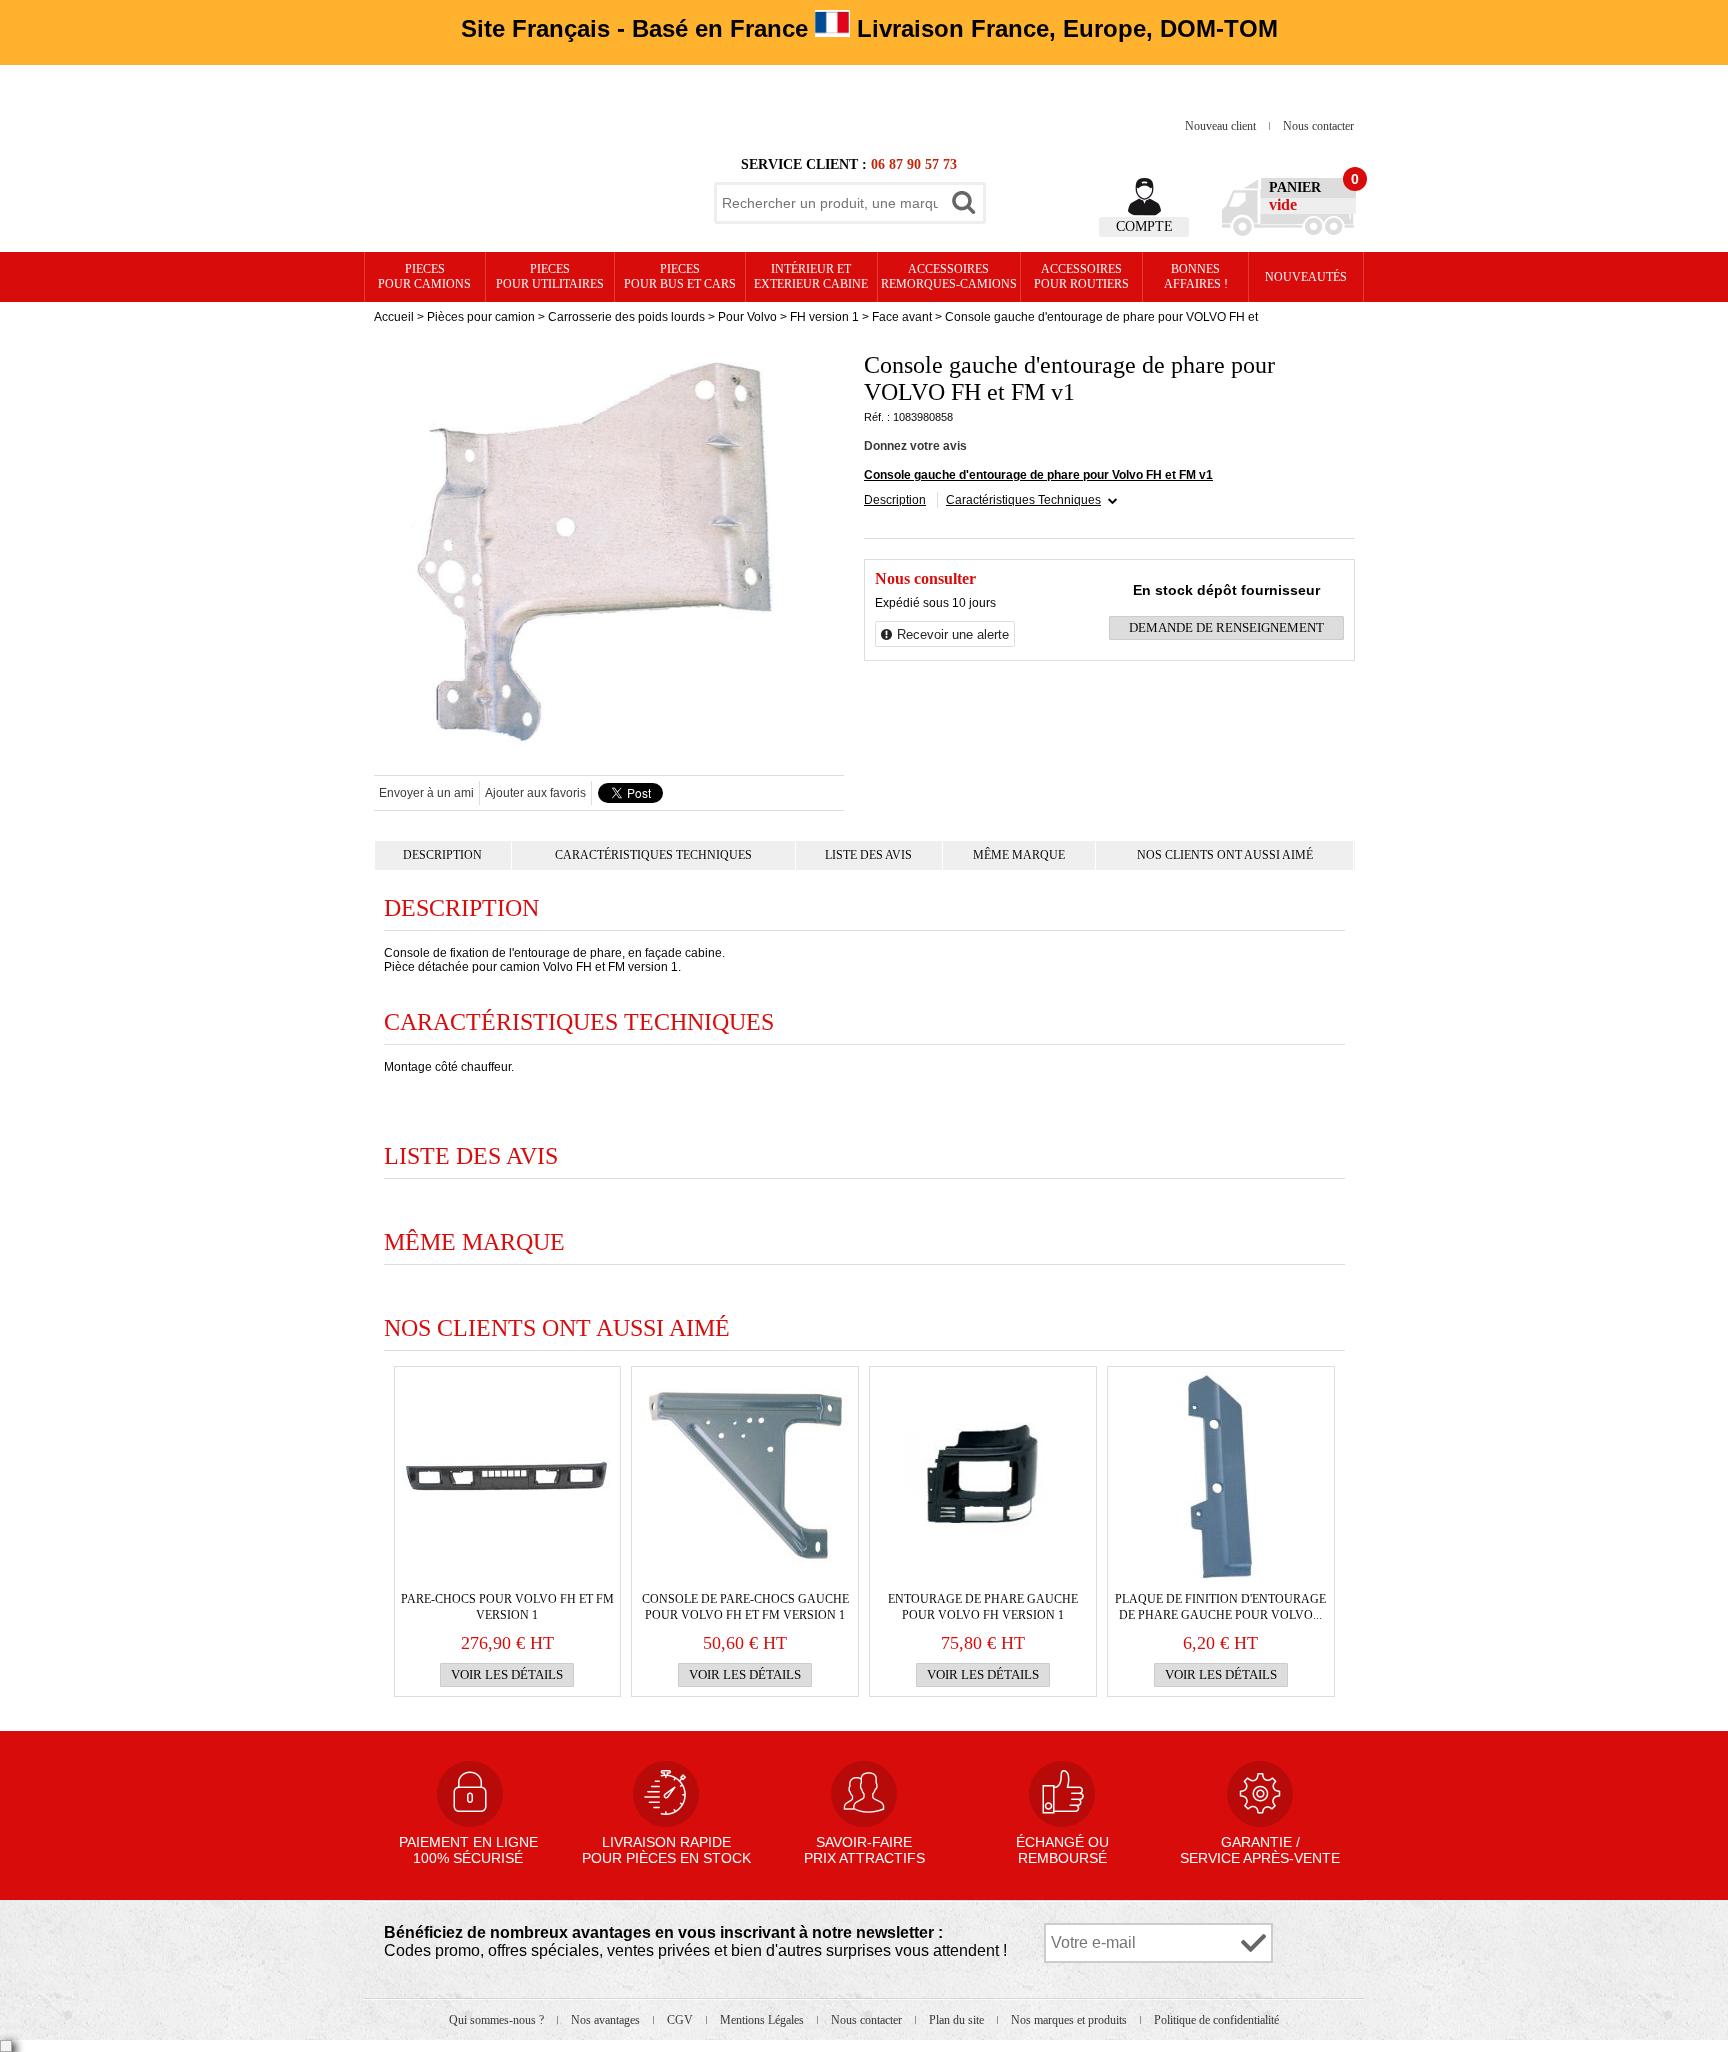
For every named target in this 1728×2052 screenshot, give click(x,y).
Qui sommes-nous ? (498, 2020)
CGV (681, 2020)
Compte (1144, 226)
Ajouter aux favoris (535, 793)
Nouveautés (1306, 277)
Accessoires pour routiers (1081, 276)
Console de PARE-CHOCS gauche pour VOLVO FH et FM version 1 (745, 1607)
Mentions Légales (763, 2020)
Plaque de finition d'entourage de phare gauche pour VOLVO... (1220, 1607)
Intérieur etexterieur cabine (811, 276)
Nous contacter (1318, 126)
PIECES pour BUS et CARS (680, 276)
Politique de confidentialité (1216, 2020)
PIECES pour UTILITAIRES (550, 276)
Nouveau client (1222, 126)
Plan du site (958, 2020)
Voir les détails (507, 1674)
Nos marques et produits (1070, 2020)
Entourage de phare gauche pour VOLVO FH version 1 (983, 1607)
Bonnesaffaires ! (1196, 276)
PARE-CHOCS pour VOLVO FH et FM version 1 (507, 1607)
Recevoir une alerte (953, 634)
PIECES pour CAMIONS (424, 276)
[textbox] (830, 203)
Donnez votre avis (915, 446)
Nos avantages (607, 2020)
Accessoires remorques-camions (949, 276)
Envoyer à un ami (426, 793)
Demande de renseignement (1226, 627)
